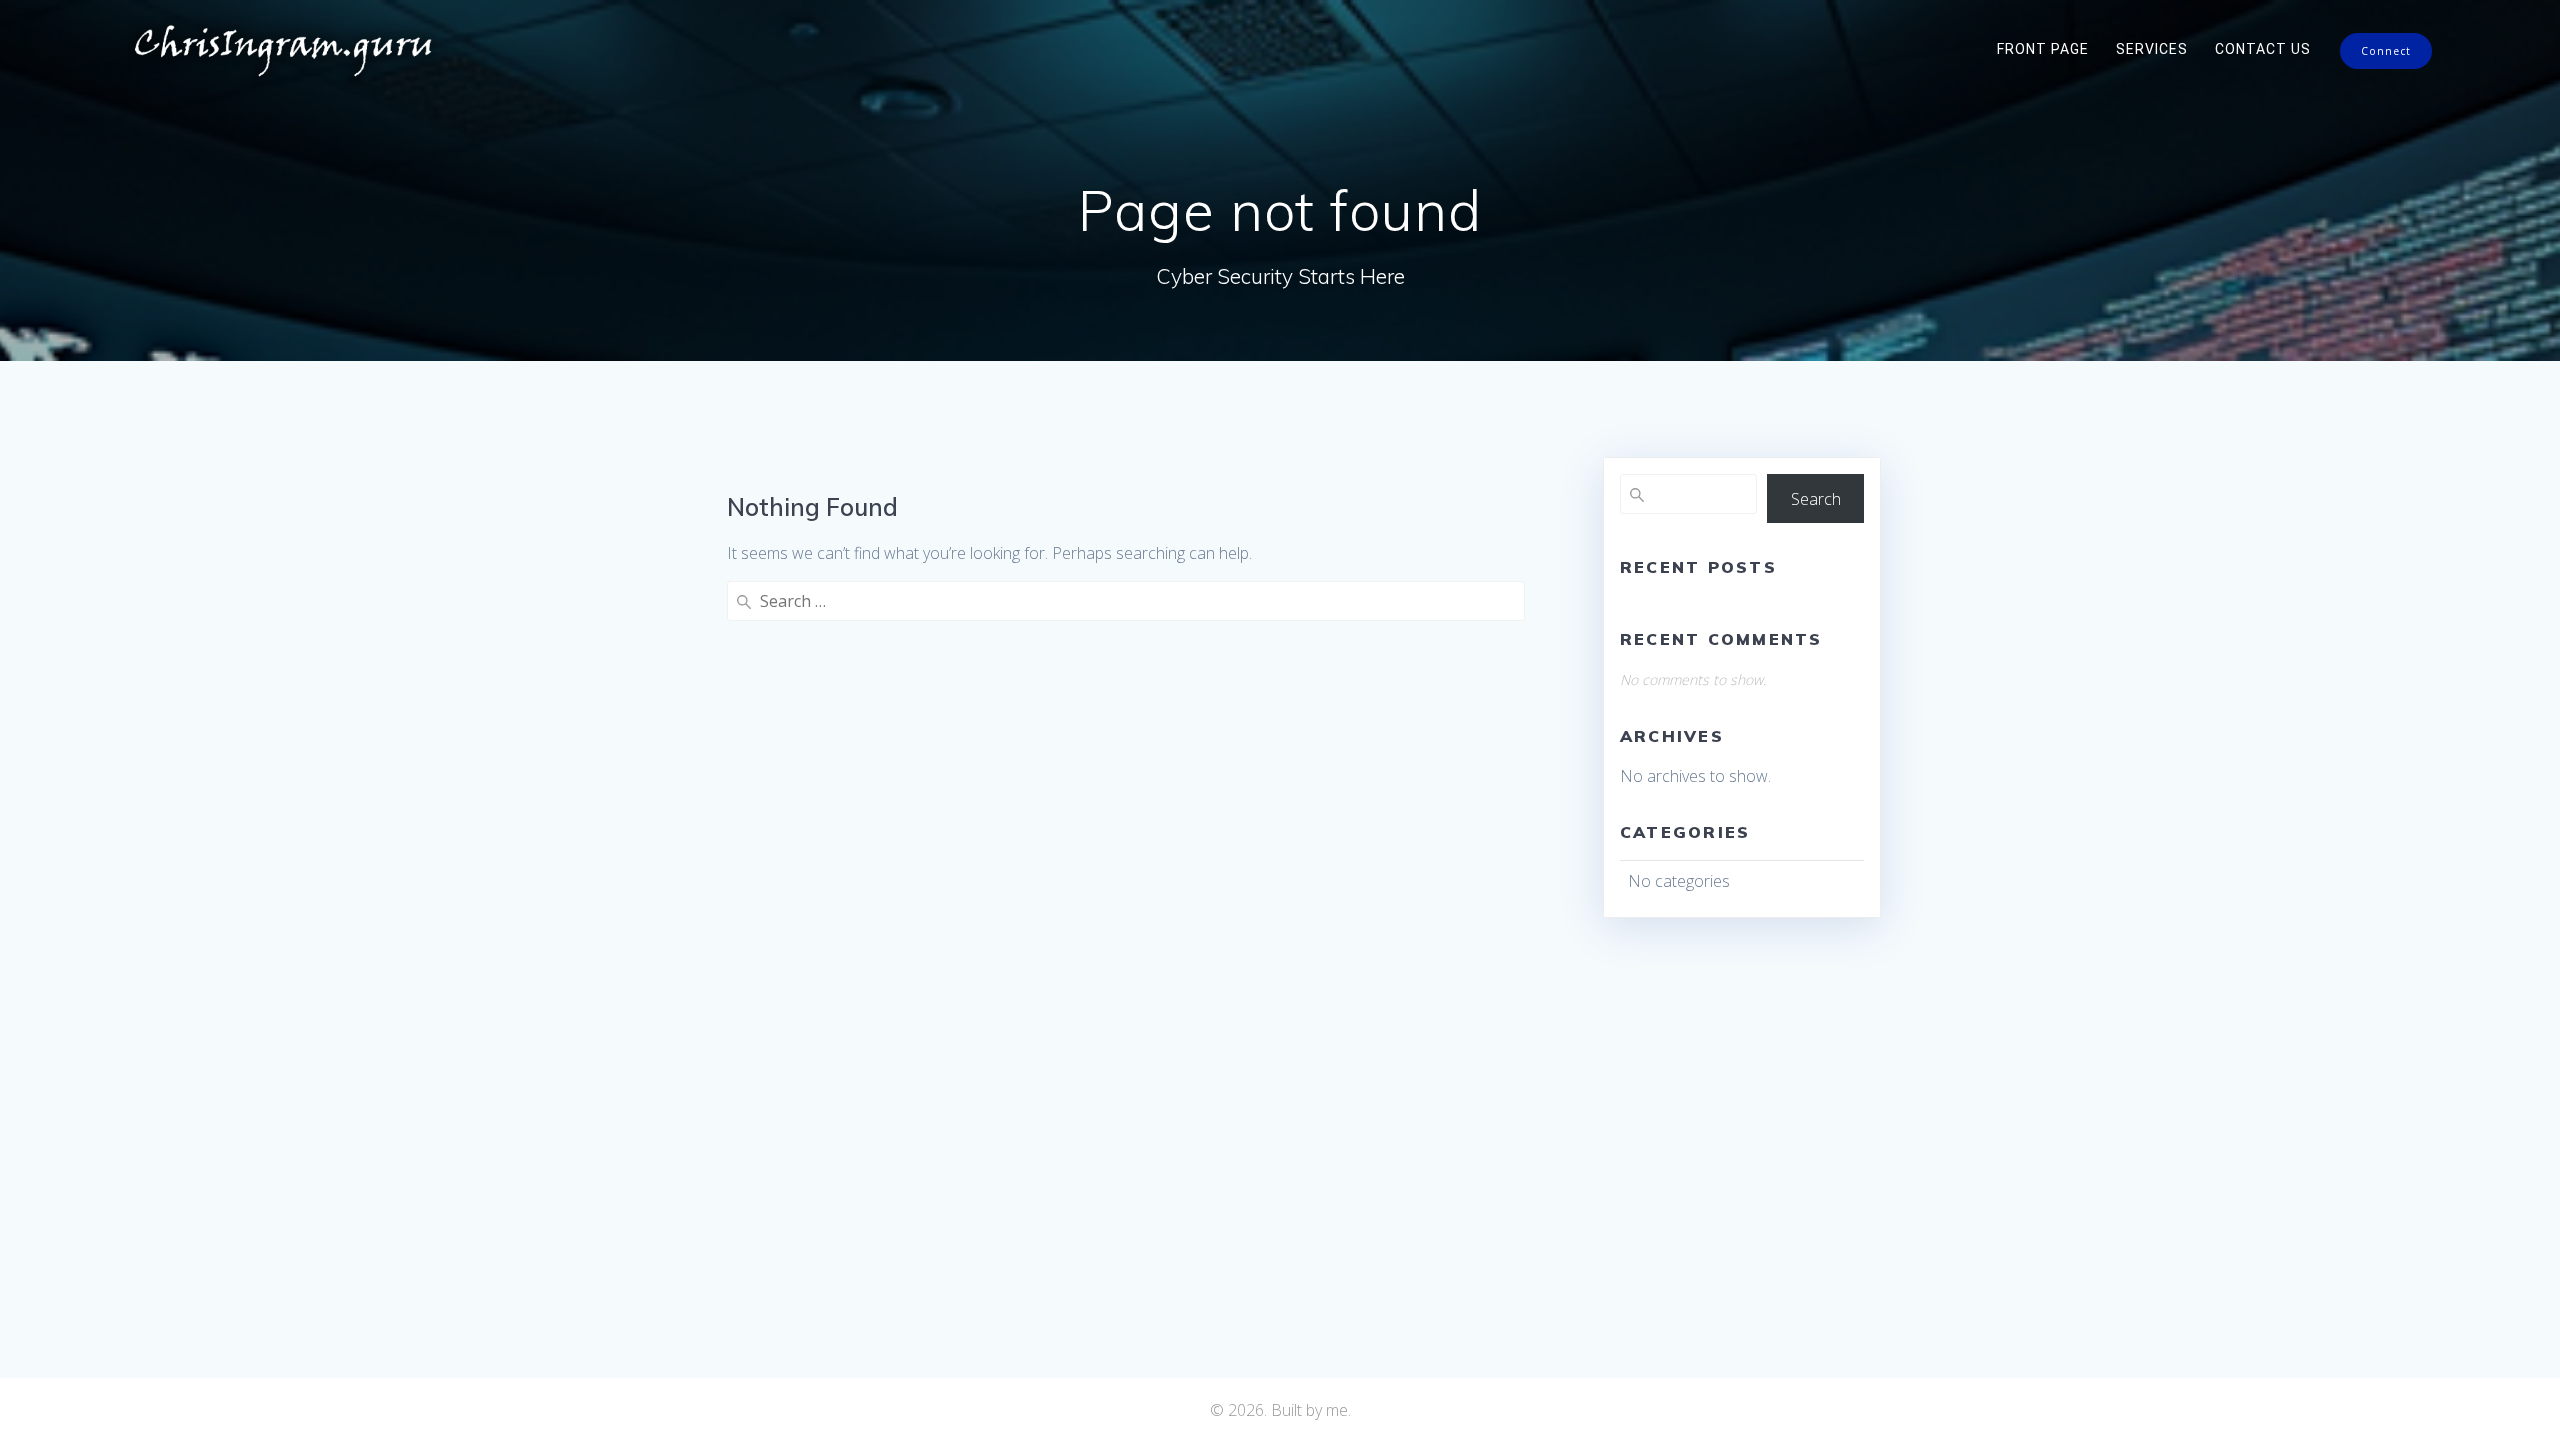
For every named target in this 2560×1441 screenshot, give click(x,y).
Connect (2386, 51)
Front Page (2043, 49)
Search (1816, 499)
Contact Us (2263, 49)
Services (2152, 49)
